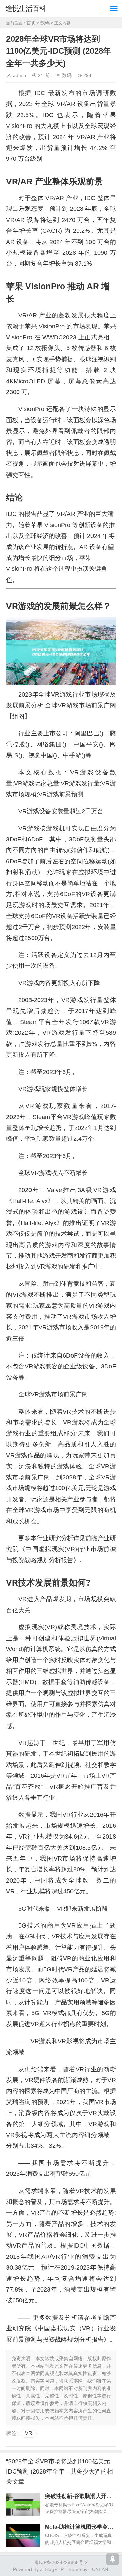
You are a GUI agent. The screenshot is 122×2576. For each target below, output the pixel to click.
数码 (45, 23)
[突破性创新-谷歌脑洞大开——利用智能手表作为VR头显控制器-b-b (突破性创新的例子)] (23, 2505)
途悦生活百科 (26, 8)
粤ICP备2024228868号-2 (61, 2562)
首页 (31, 23)
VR (29, 2433)
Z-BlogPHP (52, 2569)
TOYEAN (98, 2569)
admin (19, 75)
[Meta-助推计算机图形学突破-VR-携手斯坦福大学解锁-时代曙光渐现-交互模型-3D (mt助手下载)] (23, 2535)
